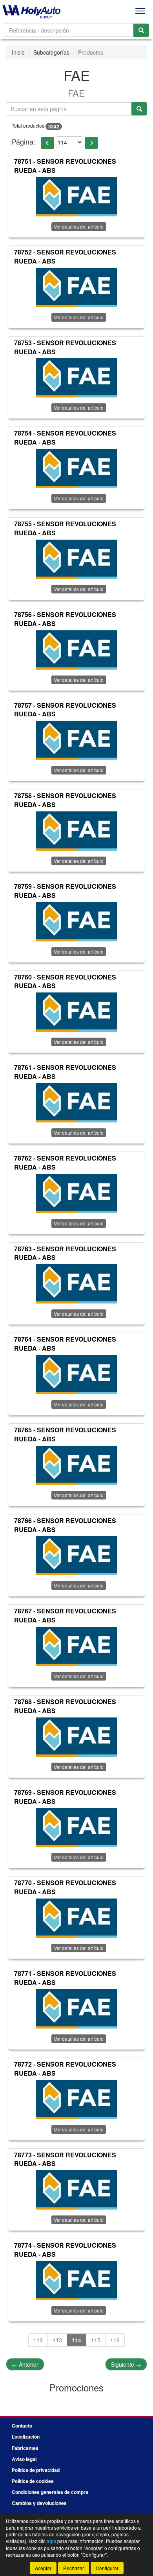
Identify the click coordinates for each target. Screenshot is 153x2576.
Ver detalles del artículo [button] (79, 226)
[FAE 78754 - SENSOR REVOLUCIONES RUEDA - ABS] (76, 469)
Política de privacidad (36, 2470)
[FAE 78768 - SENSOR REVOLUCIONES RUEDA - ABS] (76, 1737)
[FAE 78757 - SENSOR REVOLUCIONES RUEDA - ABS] (76, 740)
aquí (51, 2541)
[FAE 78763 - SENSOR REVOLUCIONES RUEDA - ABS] (76, 1284)
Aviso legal (24, 2459)
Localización (26, 2437)
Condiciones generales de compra (50, 2492)
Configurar (107, 2568)
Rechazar (74, 2568)
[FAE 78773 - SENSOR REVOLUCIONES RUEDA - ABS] (76, 2190)
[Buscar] (141, 30)
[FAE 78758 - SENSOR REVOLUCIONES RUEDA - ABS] (76, 831)
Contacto (22, 2426)
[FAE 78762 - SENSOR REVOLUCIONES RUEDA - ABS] (76, 1194)
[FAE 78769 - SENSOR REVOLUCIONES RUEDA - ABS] (76, 1827)
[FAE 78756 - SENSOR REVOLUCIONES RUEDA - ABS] (76, 650)
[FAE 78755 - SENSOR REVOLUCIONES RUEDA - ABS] (76, 559)
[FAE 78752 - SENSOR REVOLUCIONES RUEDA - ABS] (76, 287)
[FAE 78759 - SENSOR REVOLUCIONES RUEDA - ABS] (76, 922)
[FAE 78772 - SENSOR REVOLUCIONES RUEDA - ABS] (76, 2100)
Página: (24, 142)
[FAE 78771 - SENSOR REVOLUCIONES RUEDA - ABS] (76, 2009)
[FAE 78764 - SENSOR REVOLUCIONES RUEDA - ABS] (76, 1375)
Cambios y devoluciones (39, 2503)
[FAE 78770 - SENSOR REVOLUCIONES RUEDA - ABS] (76, 1918)
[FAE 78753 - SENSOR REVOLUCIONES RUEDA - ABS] (76, 378)
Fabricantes (25, 2448)
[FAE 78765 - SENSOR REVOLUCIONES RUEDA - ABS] (76, 1465)
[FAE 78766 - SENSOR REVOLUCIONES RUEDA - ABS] (76, 1556)
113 (57, 2340)
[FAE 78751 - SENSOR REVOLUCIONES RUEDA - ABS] (76, 197)
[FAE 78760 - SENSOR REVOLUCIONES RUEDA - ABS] (76, 1012)
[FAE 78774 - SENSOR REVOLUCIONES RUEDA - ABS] (76, 2281)
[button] (47, 143)
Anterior (25, 2364)
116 (115, 2340)
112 (38, 2340)
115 (96, 2340)
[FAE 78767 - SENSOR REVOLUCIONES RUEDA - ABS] (76, 1646)
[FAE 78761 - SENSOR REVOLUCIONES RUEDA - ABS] (76, 1103)
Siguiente (126, 2364)
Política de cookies (33, 2481)
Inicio (18, 52)
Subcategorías (51, 52)
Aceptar (43, 2568)
